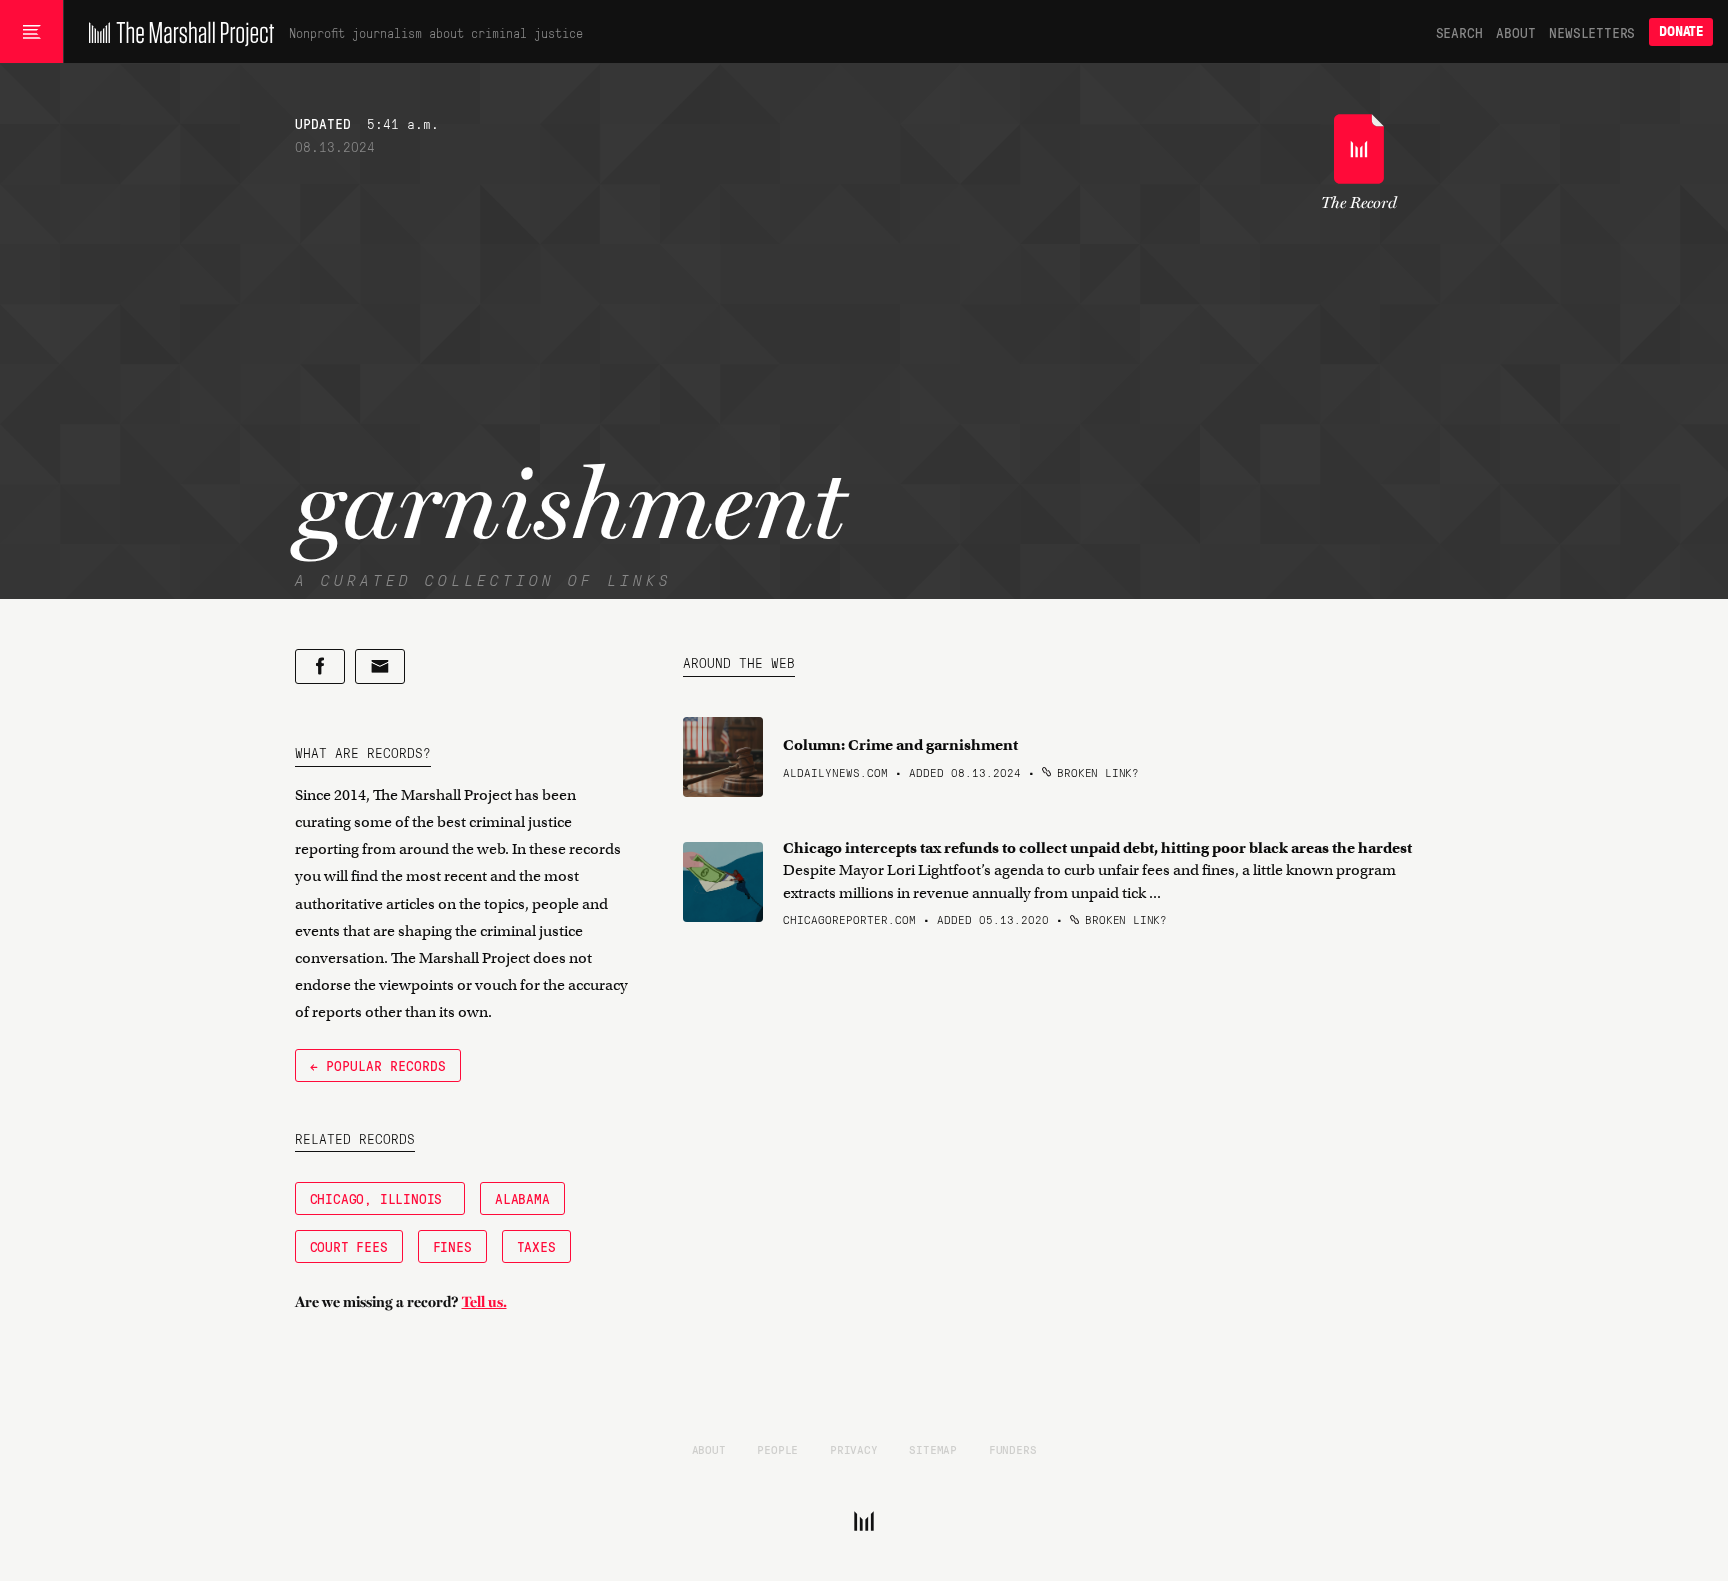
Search (1459, 32)
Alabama (522, 1198)
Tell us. (484, 1302)
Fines (452, 1246)
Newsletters (1592, 32)
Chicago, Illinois (380, 1198)
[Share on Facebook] (320, 666)
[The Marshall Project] (176, 32)
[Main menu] (31, 32)
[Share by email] (380, 666)
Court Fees (349, 1246)
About (1515, 32)
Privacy (854, 1449)
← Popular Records (378, 1065)
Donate (1681, 31)
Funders (1013, 1449)
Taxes (536, 1246)
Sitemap (933, 1449)
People (777, 1449)
